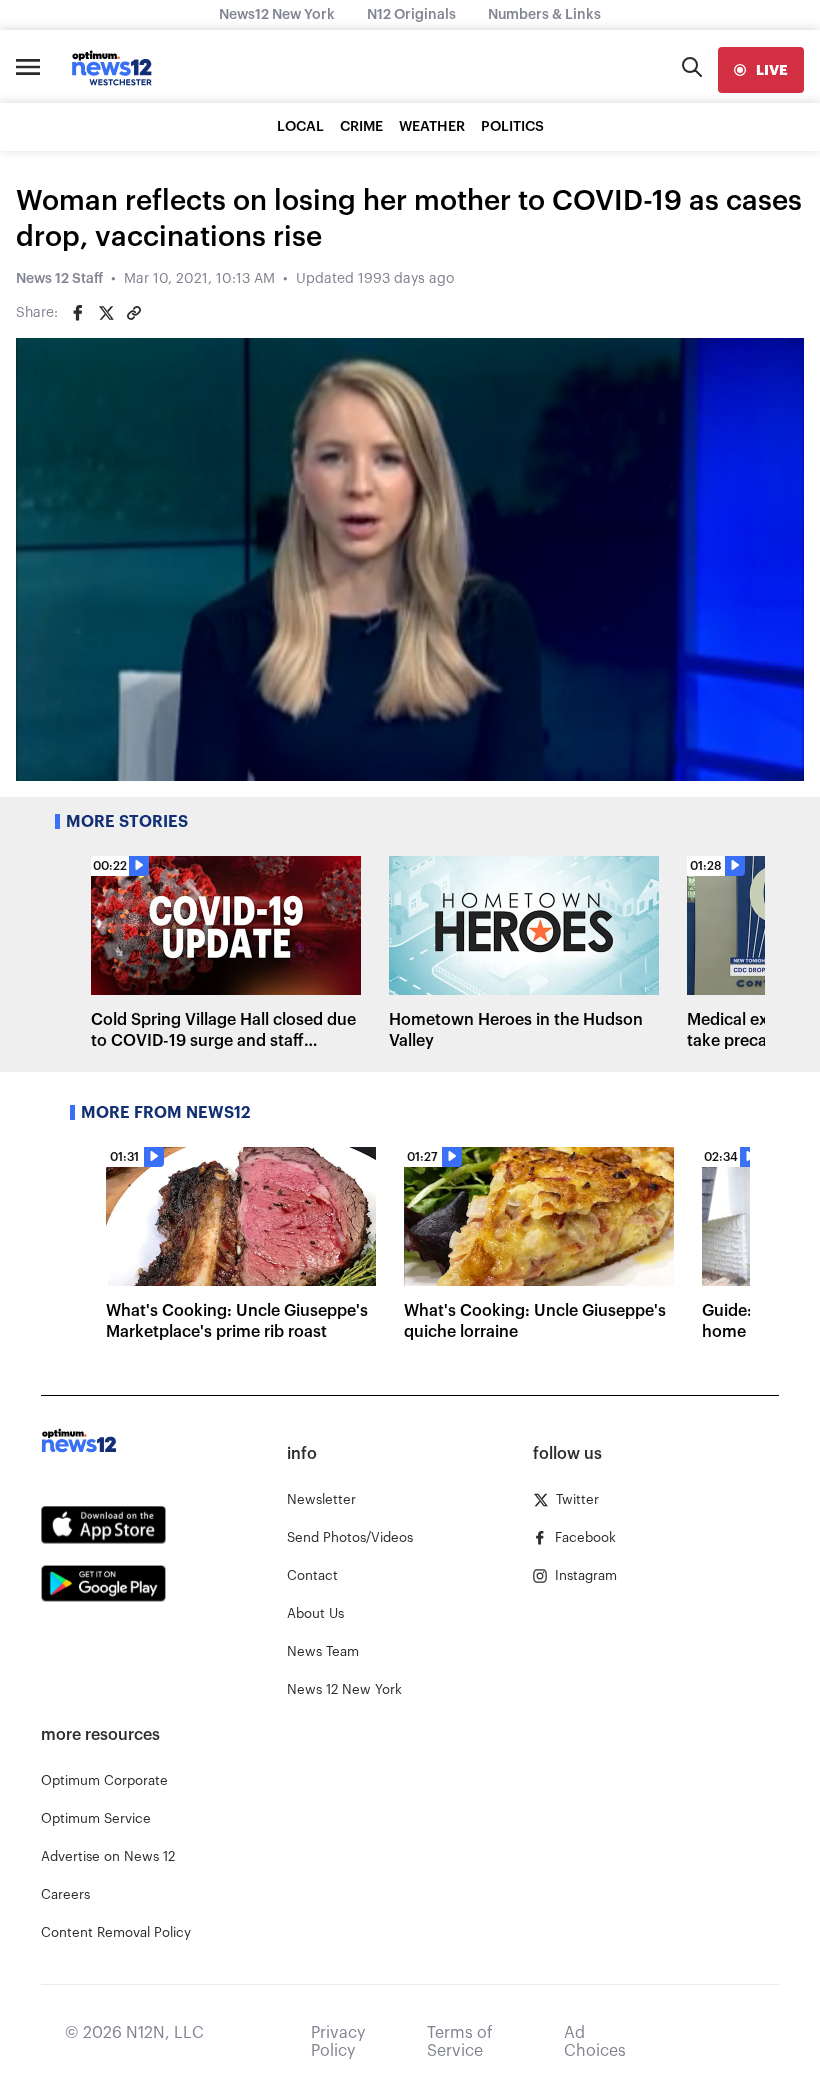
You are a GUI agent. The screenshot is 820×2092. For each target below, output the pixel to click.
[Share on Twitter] (106, 313)
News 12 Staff (59, 279)
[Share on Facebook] (78, 313)
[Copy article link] (134, 313)
